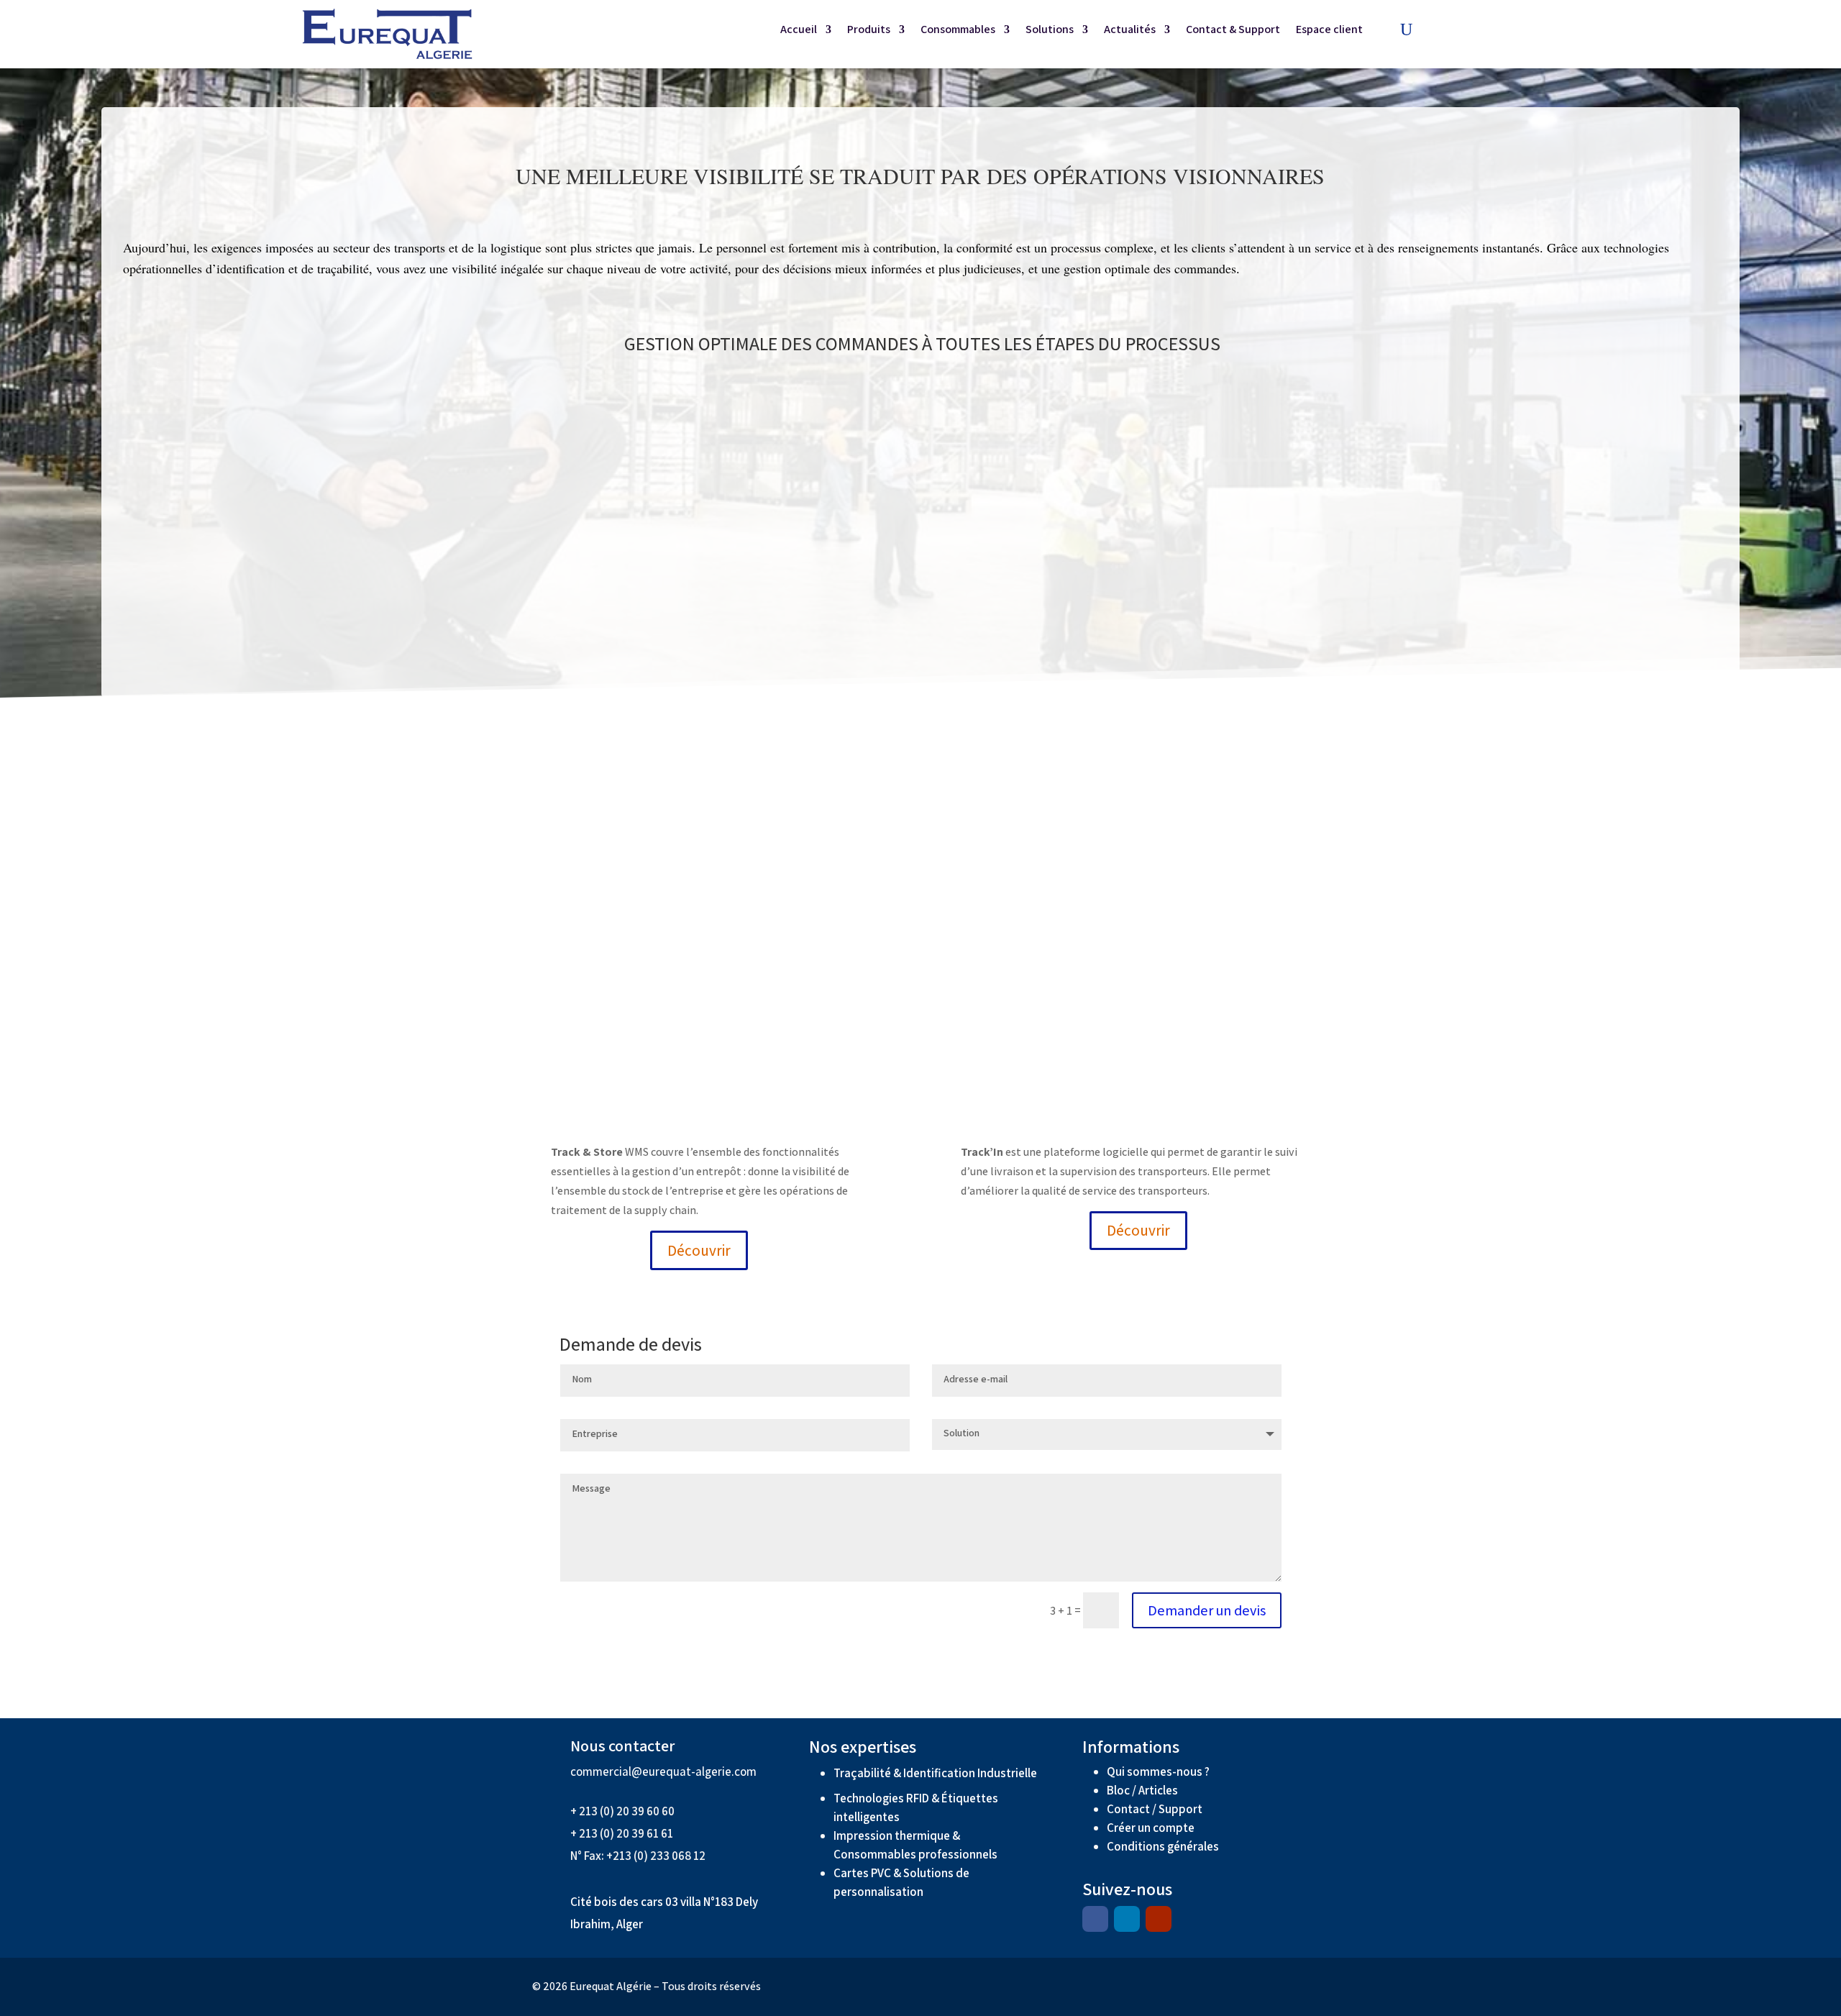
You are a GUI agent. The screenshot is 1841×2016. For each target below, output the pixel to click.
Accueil (799, 31)
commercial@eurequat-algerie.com (663, 1771)
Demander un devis (1207, 1610)
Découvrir (699, 1250)
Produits (869, 31)
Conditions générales (1164, 1846)
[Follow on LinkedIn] (1127, 1919)
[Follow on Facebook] (1095, 1919)
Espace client (1329, 31)
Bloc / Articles (1142, 1790)
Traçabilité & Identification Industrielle (935, 1773)
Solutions (1050, 31)
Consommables (958, 31)
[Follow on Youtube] (1159, 1919)
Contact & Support (1233, 31)
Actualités (1130, 31)
